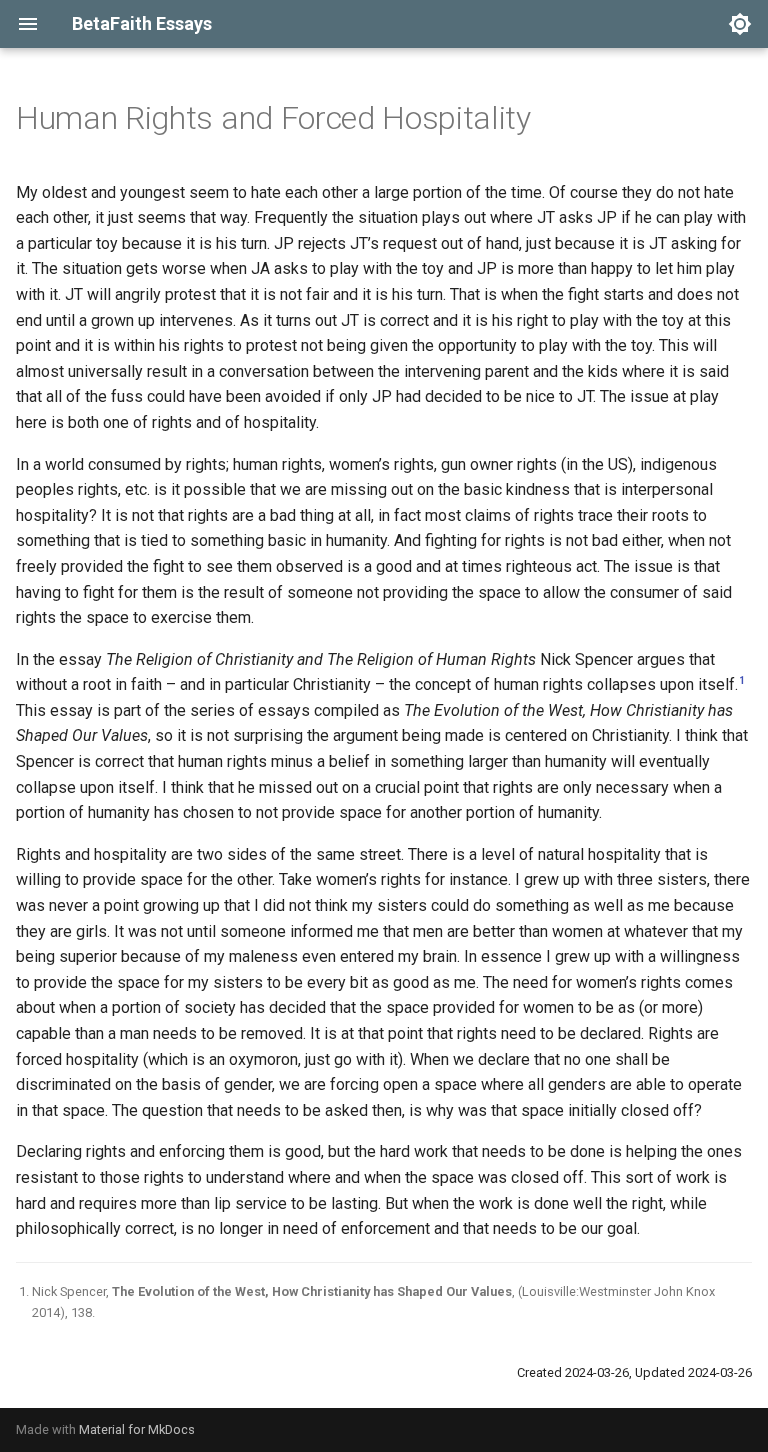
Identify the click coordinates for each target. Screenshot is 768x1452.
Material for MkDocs (137, 1429)
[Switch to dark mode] (740, 24)
